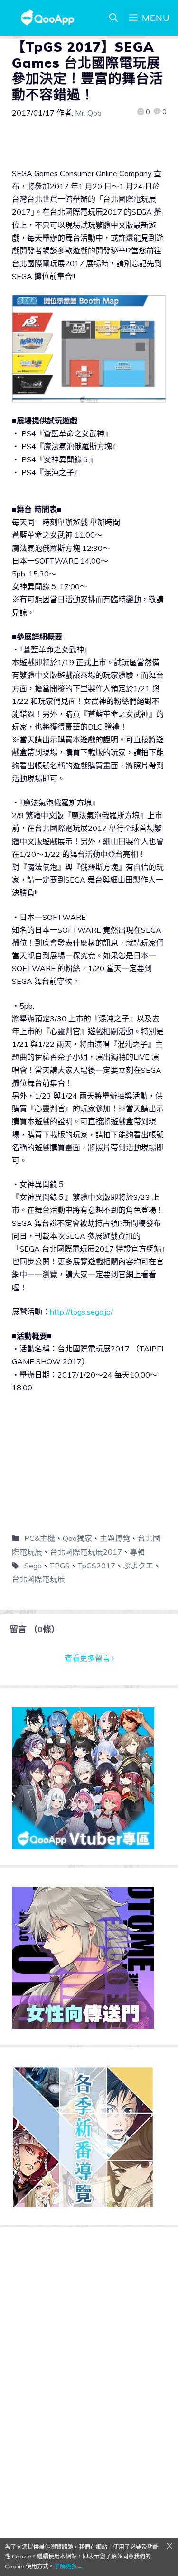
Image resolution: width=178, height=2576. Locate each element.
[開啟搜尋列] (113, 18)
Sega (33, 1566)
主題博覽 (115, 1538)
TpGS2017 (96, 1566)
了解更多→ (68, 2566)
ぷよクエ (138, 1566)
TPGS (60, 1566)
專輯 (137, 1552)
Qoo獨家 (77, 1538)
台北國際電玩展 (38, 1579)
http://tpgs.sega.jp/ (81, 1312)
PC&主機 (40, 1538)
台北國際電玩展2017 (86, 1552)
